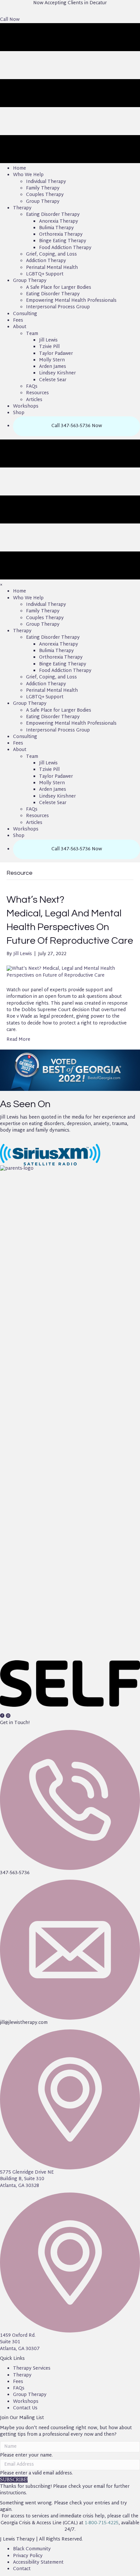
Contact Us (25, 2408)
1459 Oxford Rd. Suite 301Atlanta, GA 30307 (20, 2342)
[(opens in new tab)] (70, 1410)
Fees (18, 2382)
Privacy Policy (28, 2556)
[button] (10, 20)
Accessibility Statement (38, 2562)
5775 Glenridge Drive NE (27, 2172)
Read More (18, 1040)
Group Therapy (30, 2395)
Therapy (22, 2375)
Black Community (32, 2549)
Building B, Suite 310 (22, 2179)
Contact (22, 2569)
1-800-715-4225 (102, 2523)
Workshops (26, 2402)
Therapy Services (32, 2368)
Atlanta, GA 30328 (20, 2186)
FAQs (19, 2388)
